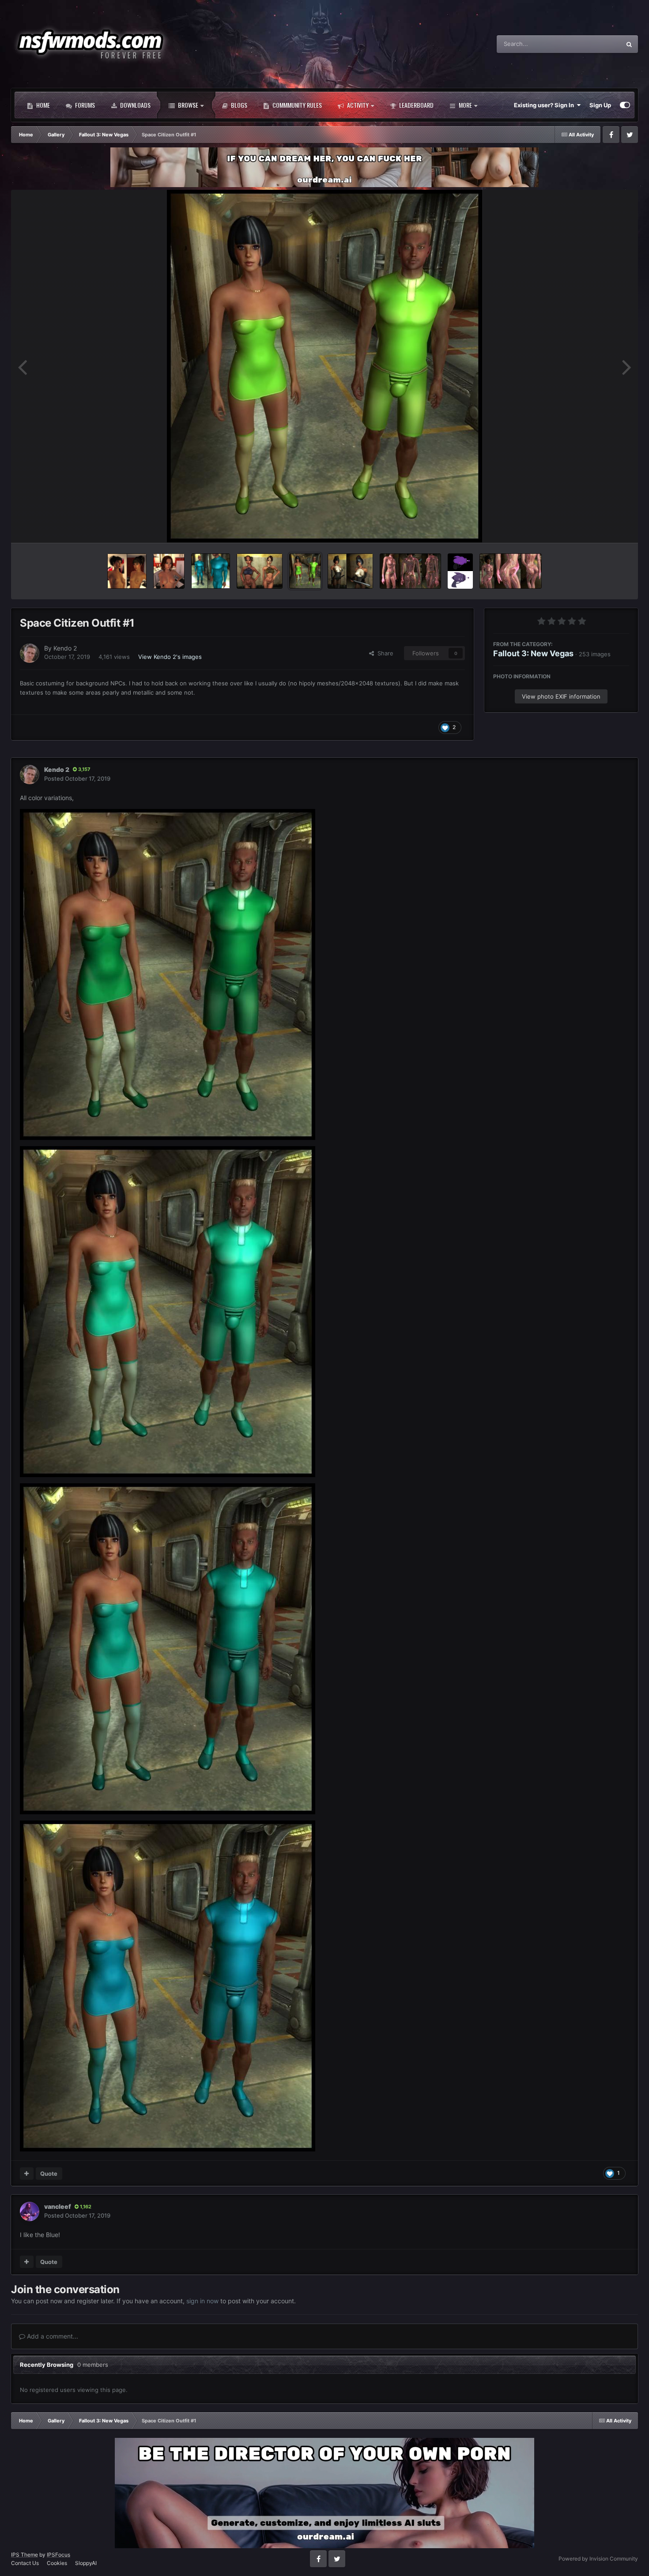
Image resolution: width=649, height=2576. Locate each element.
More (465, 105)
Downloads (135, 105)
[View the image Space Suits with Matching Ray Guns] (410, 571)
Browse (187, 105)
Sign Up (600, 105)
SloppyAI (86, 2563)
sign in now (202, 2301)
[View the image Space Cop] (350, 571)
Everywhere (594, 44)
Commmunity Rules (296, 105)
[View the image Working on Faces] (169, 571)
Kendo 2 (65, 648)
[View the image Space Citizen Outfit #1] (305, 571)
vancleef (58, 2206)
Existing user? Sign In (545, 105)
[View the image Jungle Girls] (260, 571)
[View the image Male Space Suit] (211, 571)
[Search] (629, 44)
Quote (49, 2174)
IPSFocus (58, 2555)
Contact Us (25, 2563)
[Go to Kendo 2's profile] (30, 653)
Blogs (238, 105)
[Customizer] (625, 105)
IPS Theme (25, 2555)
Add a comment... (52, 2336)
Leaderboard (416, 105)
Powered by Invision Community (598, 2559)
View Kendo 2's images (170, 657)
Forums (84, 105)
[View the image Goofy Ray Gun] (460, 571)
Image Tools (602, 526)
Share (384, 653)
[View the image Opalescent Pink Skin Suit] (510, 571)
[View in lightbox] (324, 366)
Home (42, 105)
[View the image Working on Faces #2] (127, 571)
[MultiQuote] (27, 2174)
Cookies (57, 2563)
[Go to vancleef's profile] (30, 2211)
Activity (357, 105)
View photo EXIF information (561, 696)
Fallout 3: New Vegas (533, 653)
